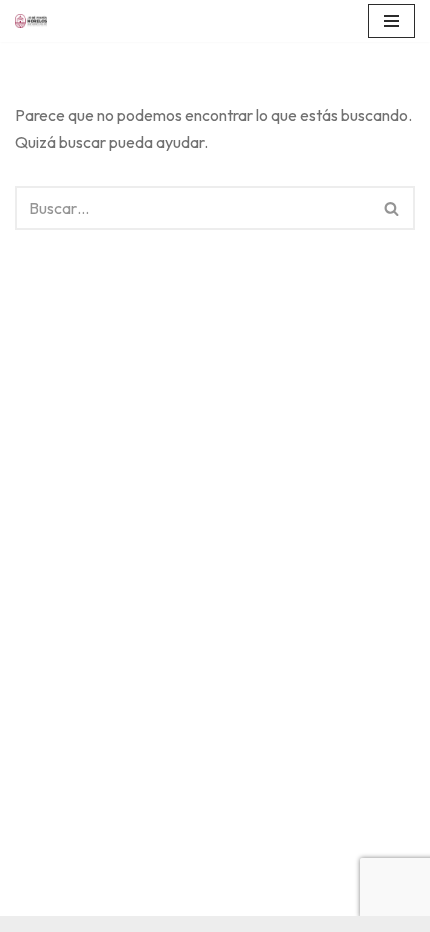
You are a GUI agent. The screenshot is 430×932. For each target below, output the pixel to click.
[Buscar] (392, 208)
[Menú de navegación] (391, 21)
